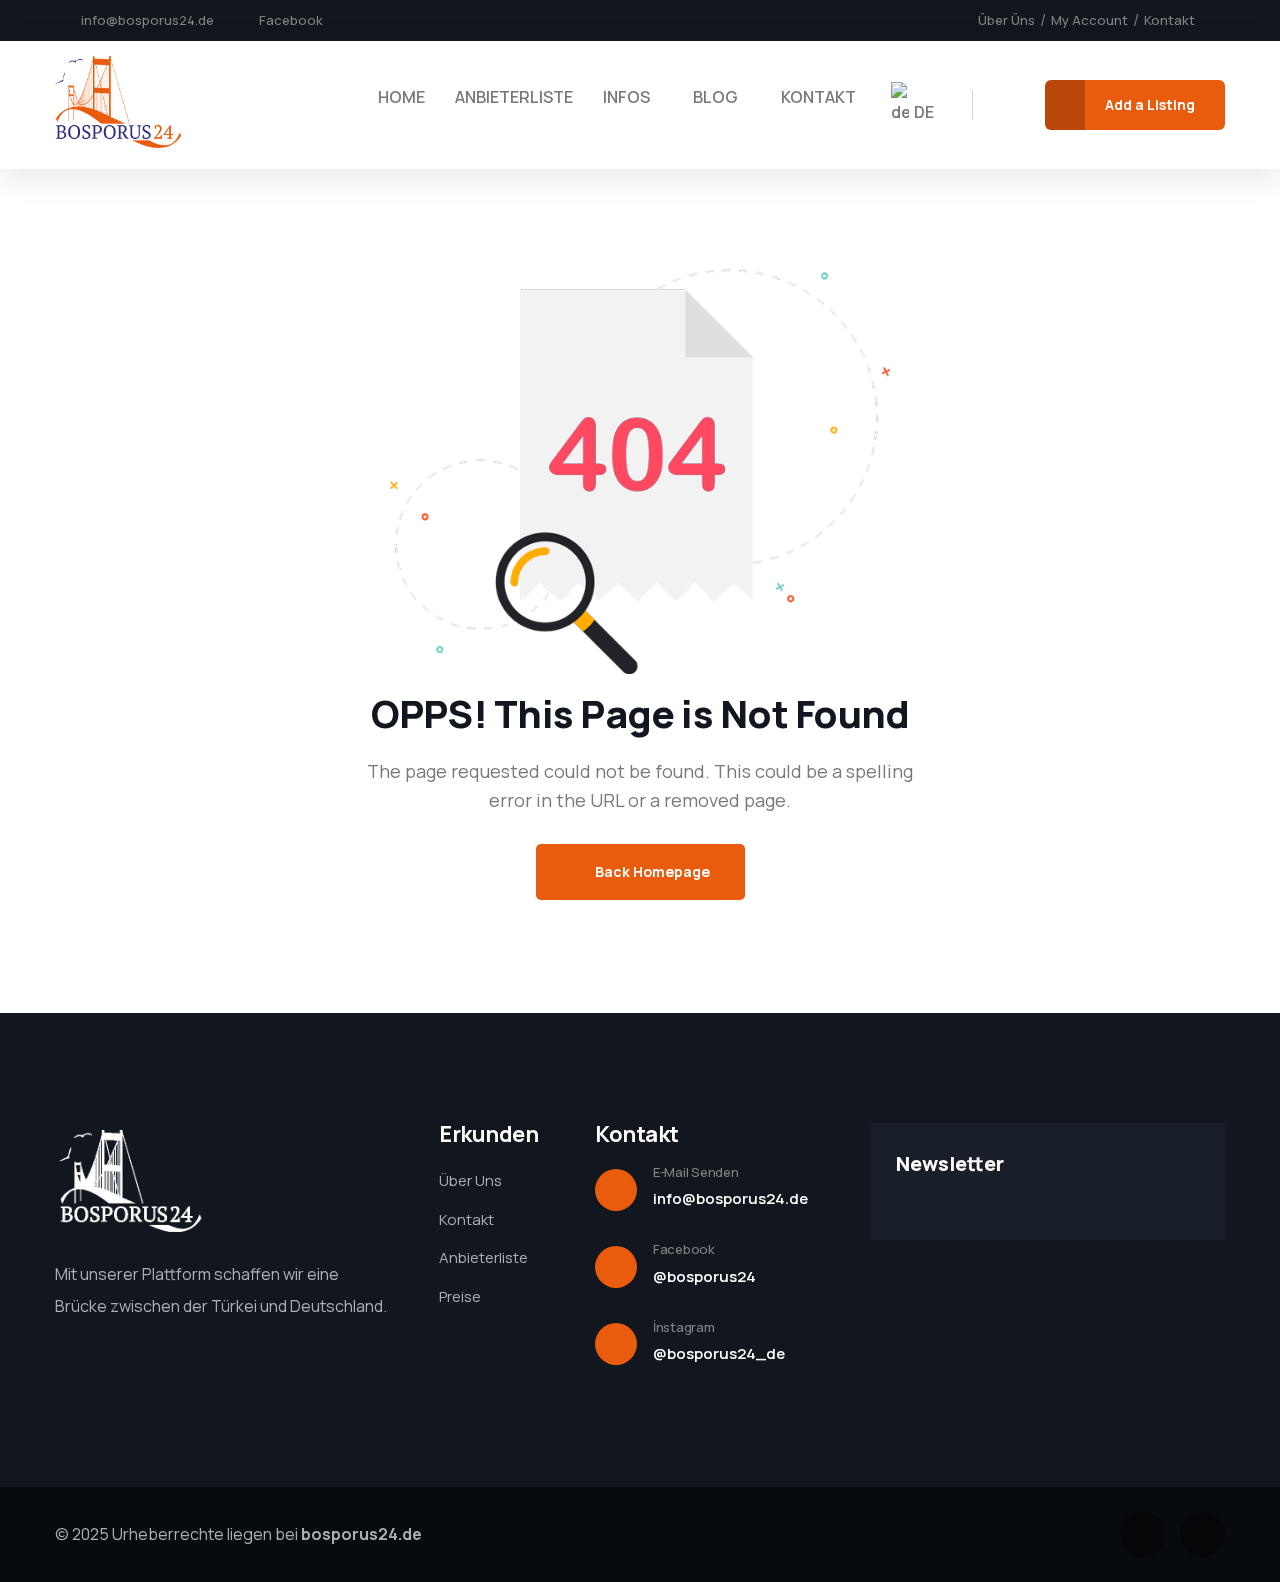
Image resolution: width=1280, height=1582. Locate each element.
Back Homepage (651, 871)
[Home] (118, 104)
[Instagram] (1202, 1534)
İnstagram (684, 1327)
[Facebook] (1142, 1534)
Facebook (684, 1249)
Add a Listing (1150, 104)
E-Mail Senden (696, 1172)
